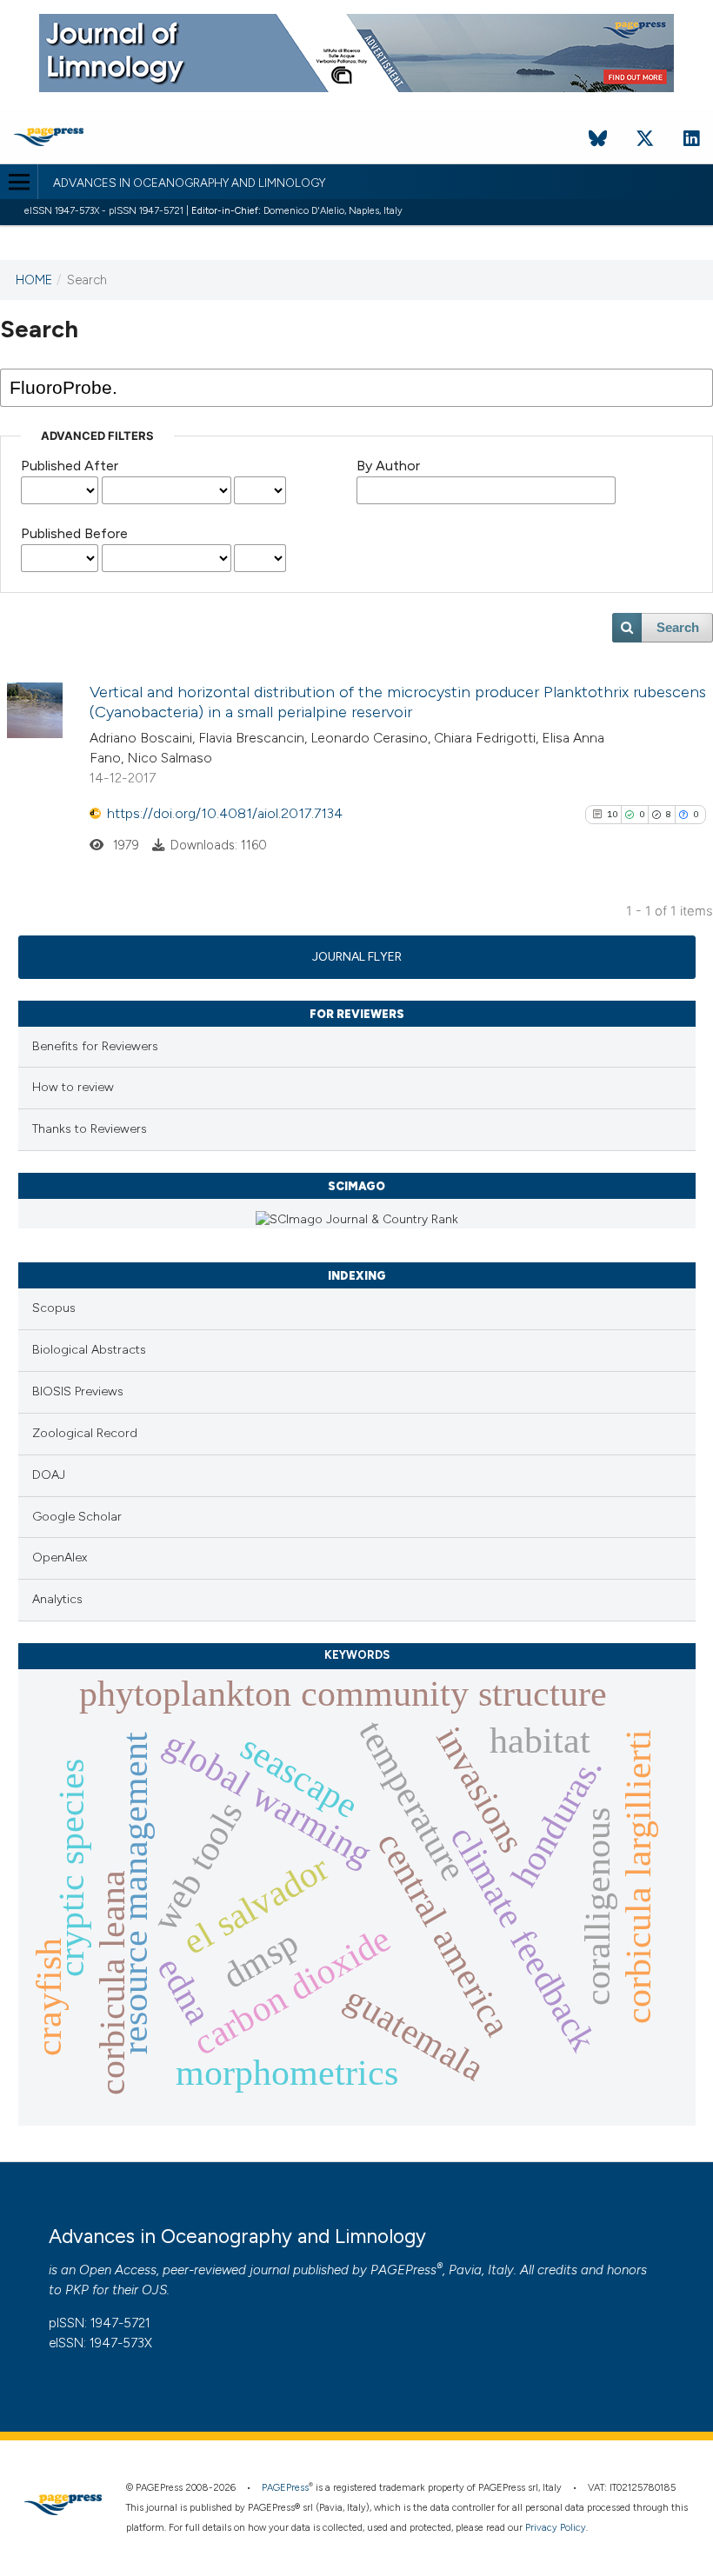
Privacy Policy (556, 2528)
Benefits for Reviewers (95, 1046)
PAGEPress (403, 2270)
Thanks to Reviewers (90, 1129)
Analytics (57, 1599)
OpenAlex (60, 1558)
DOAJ (49, 1475)
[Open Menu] (19, 182)
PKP (77, 2290)
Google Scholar (77, 1517)
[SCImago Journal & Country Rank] (357, 1219)
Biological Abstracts (89, 1350)
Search (678, 628)
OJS (154, 2290)
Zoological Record (85, 1433)
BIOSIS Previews (78, 1391)
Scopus (54, 1308)
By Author (388, 466)
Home (34, 280)
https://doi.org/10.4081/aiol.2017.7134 (225, 813)
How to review (73, 1087)
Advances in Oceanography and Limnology (189, 183)
